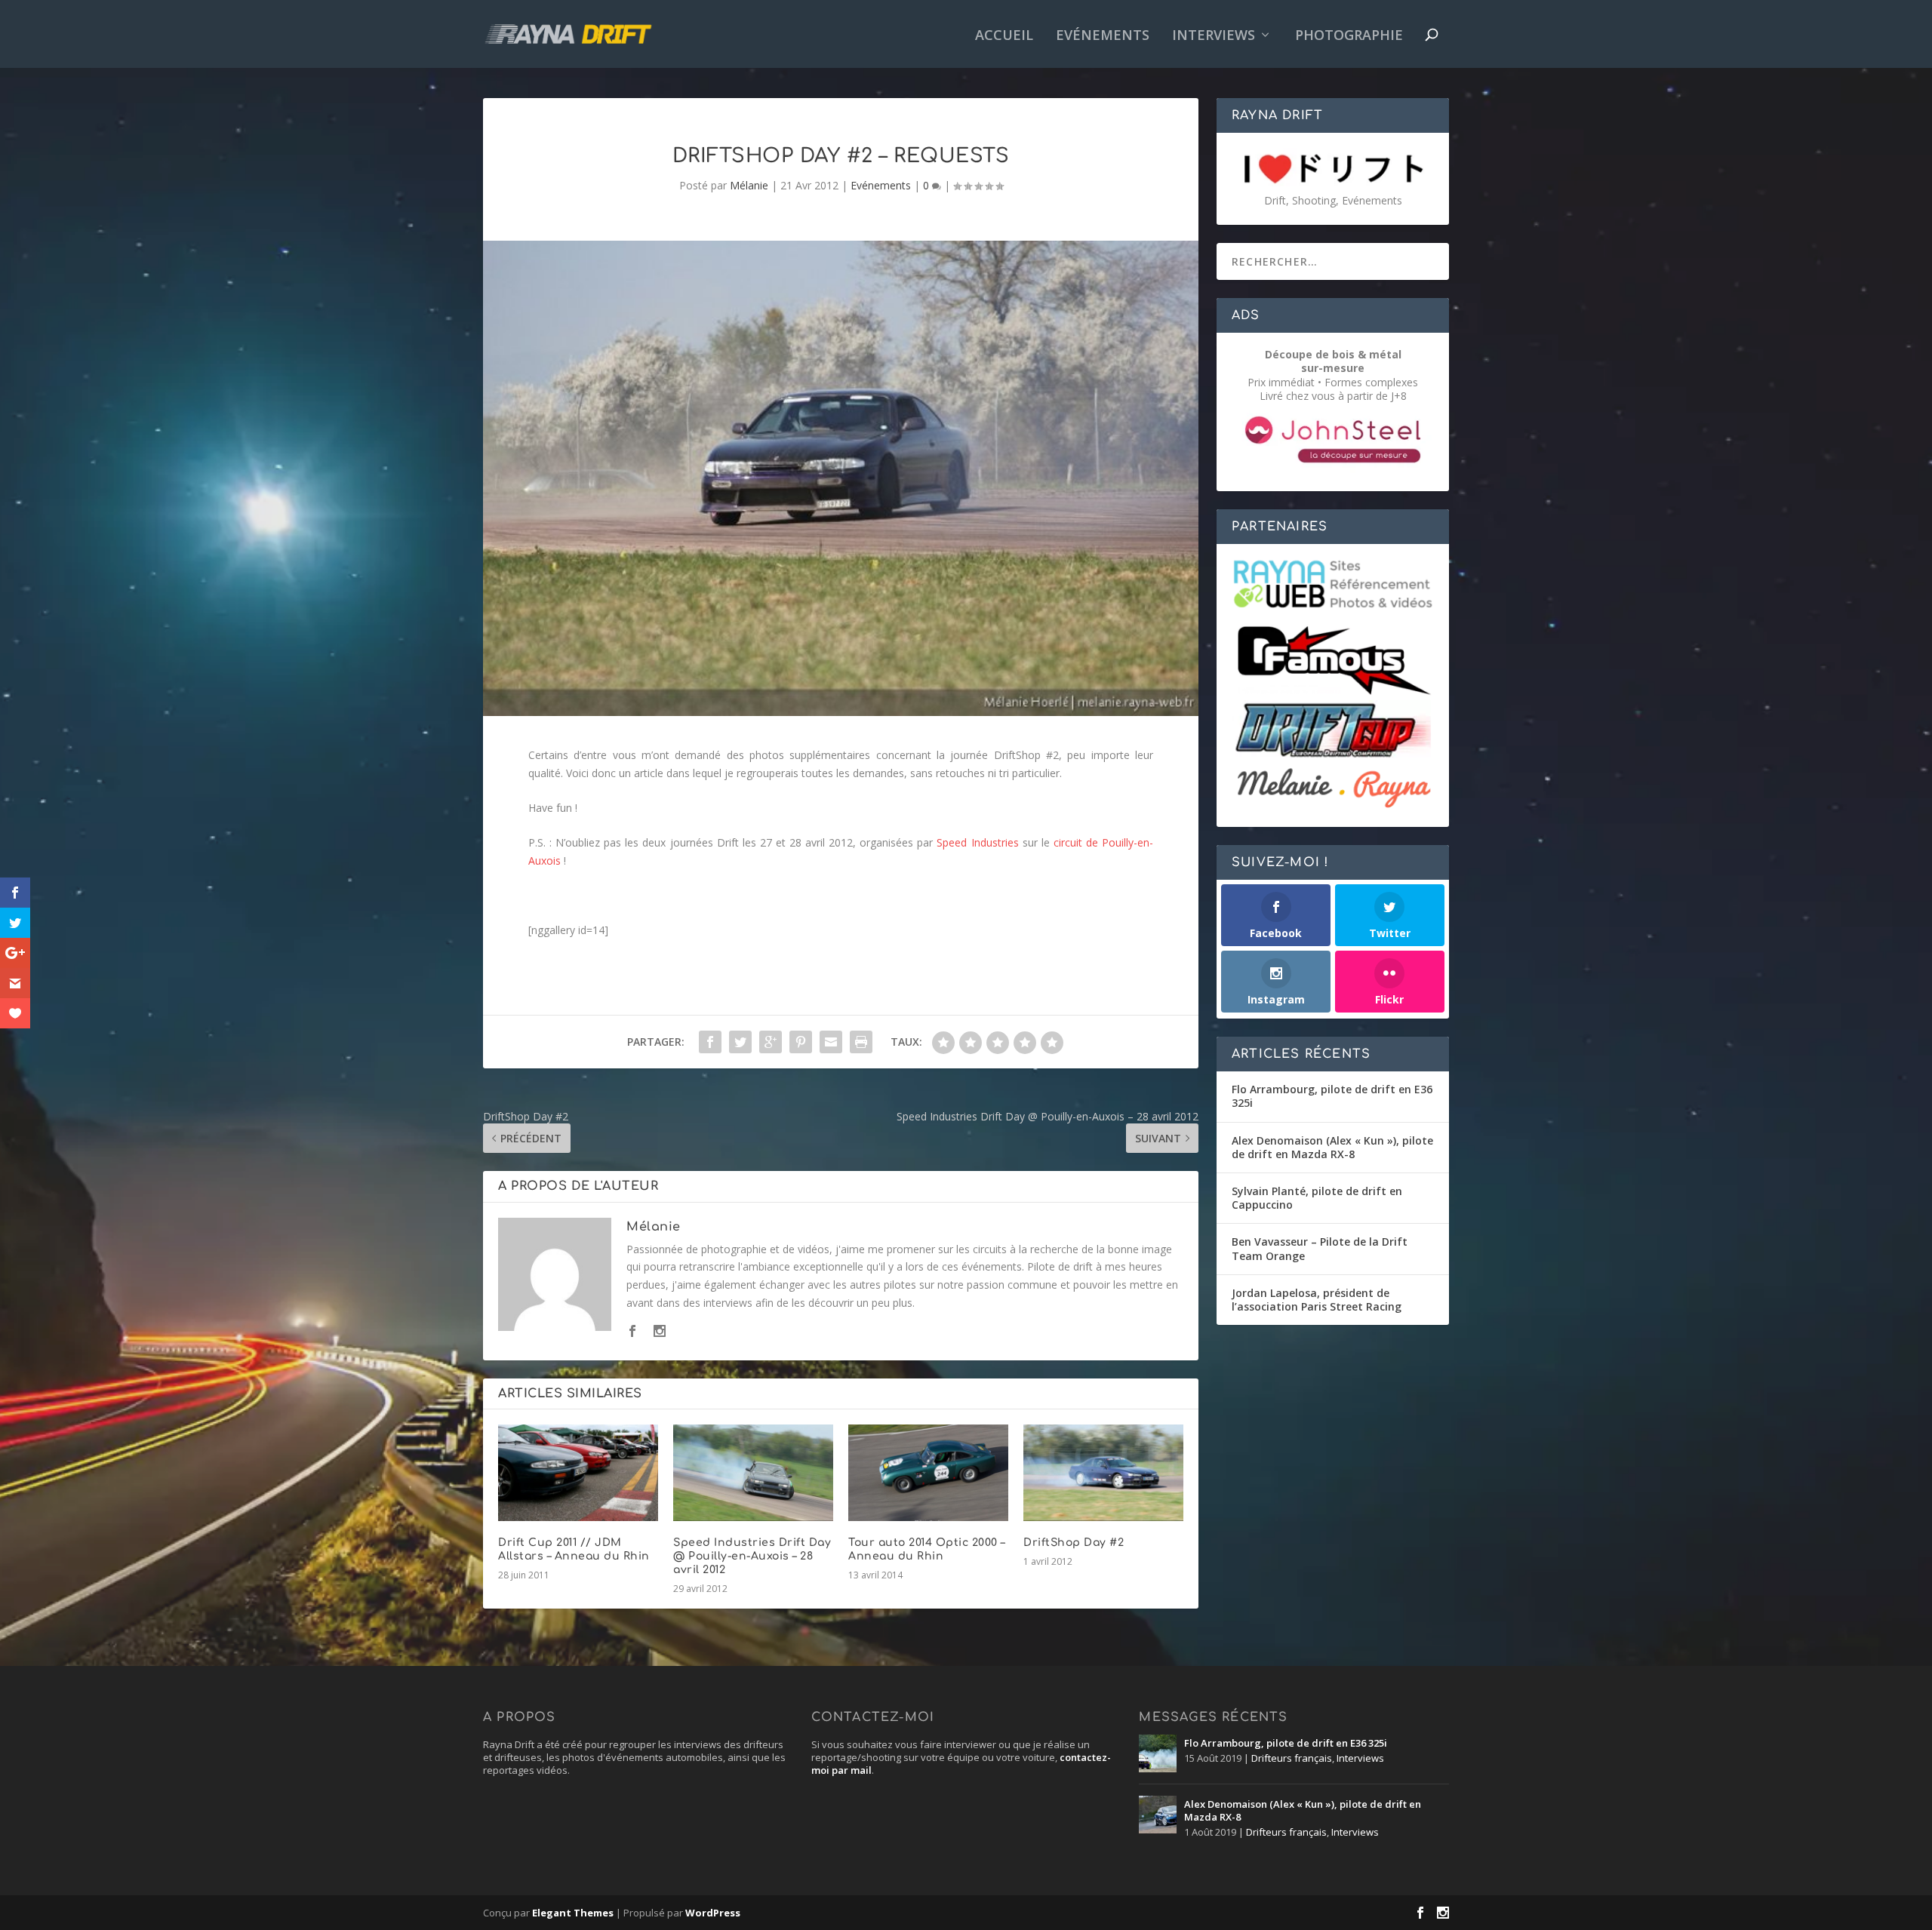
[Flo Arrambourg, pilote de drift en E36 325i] (1158, 1753)
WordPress (713, 1913)
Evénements (1103, 36)
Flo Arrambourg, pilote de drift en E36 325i (1332, 1096)
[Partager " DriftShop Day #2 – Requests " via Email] (831, 1042)
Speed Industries (977, 842)
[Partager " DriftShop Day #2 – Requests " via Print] (861, 1042)
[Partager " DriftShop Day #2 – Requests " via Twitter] (740, 1042)
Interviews (1214, 36)
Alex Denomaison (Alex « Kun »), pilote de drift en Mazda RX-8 (1332, 1147)
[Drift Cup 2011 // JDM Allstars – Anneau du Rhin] (578, 1472)
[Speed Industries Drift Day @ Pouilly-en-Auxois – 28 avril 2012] (753, 1472)
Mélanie (749, 185)
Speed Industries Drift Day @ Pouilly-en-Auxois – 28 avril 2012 (752, 1556)
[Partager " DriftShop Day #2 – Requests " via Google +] (771, 1042)
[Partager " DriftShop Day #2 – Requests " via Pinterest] (801, 1042)
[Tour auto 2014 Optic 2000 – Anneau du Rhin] (928, 1472)
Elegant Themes (573, 1913)
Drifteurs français (1292, 1758)
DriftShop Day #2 (1074, 1543)
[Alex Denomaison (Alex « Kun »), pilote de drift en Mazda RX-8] (1158, 1815)
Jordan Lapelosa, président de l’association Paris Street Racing (1317, 1300)
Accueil (1004, 36)
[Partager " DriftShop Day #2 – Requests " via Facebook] (710, 1042)
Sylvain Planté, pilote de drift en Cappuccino (1317, 1198)
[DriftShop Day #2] (1103, 1472)
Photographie (1349, 36)
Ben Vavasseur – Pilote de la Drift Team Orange (1320, 1248)
